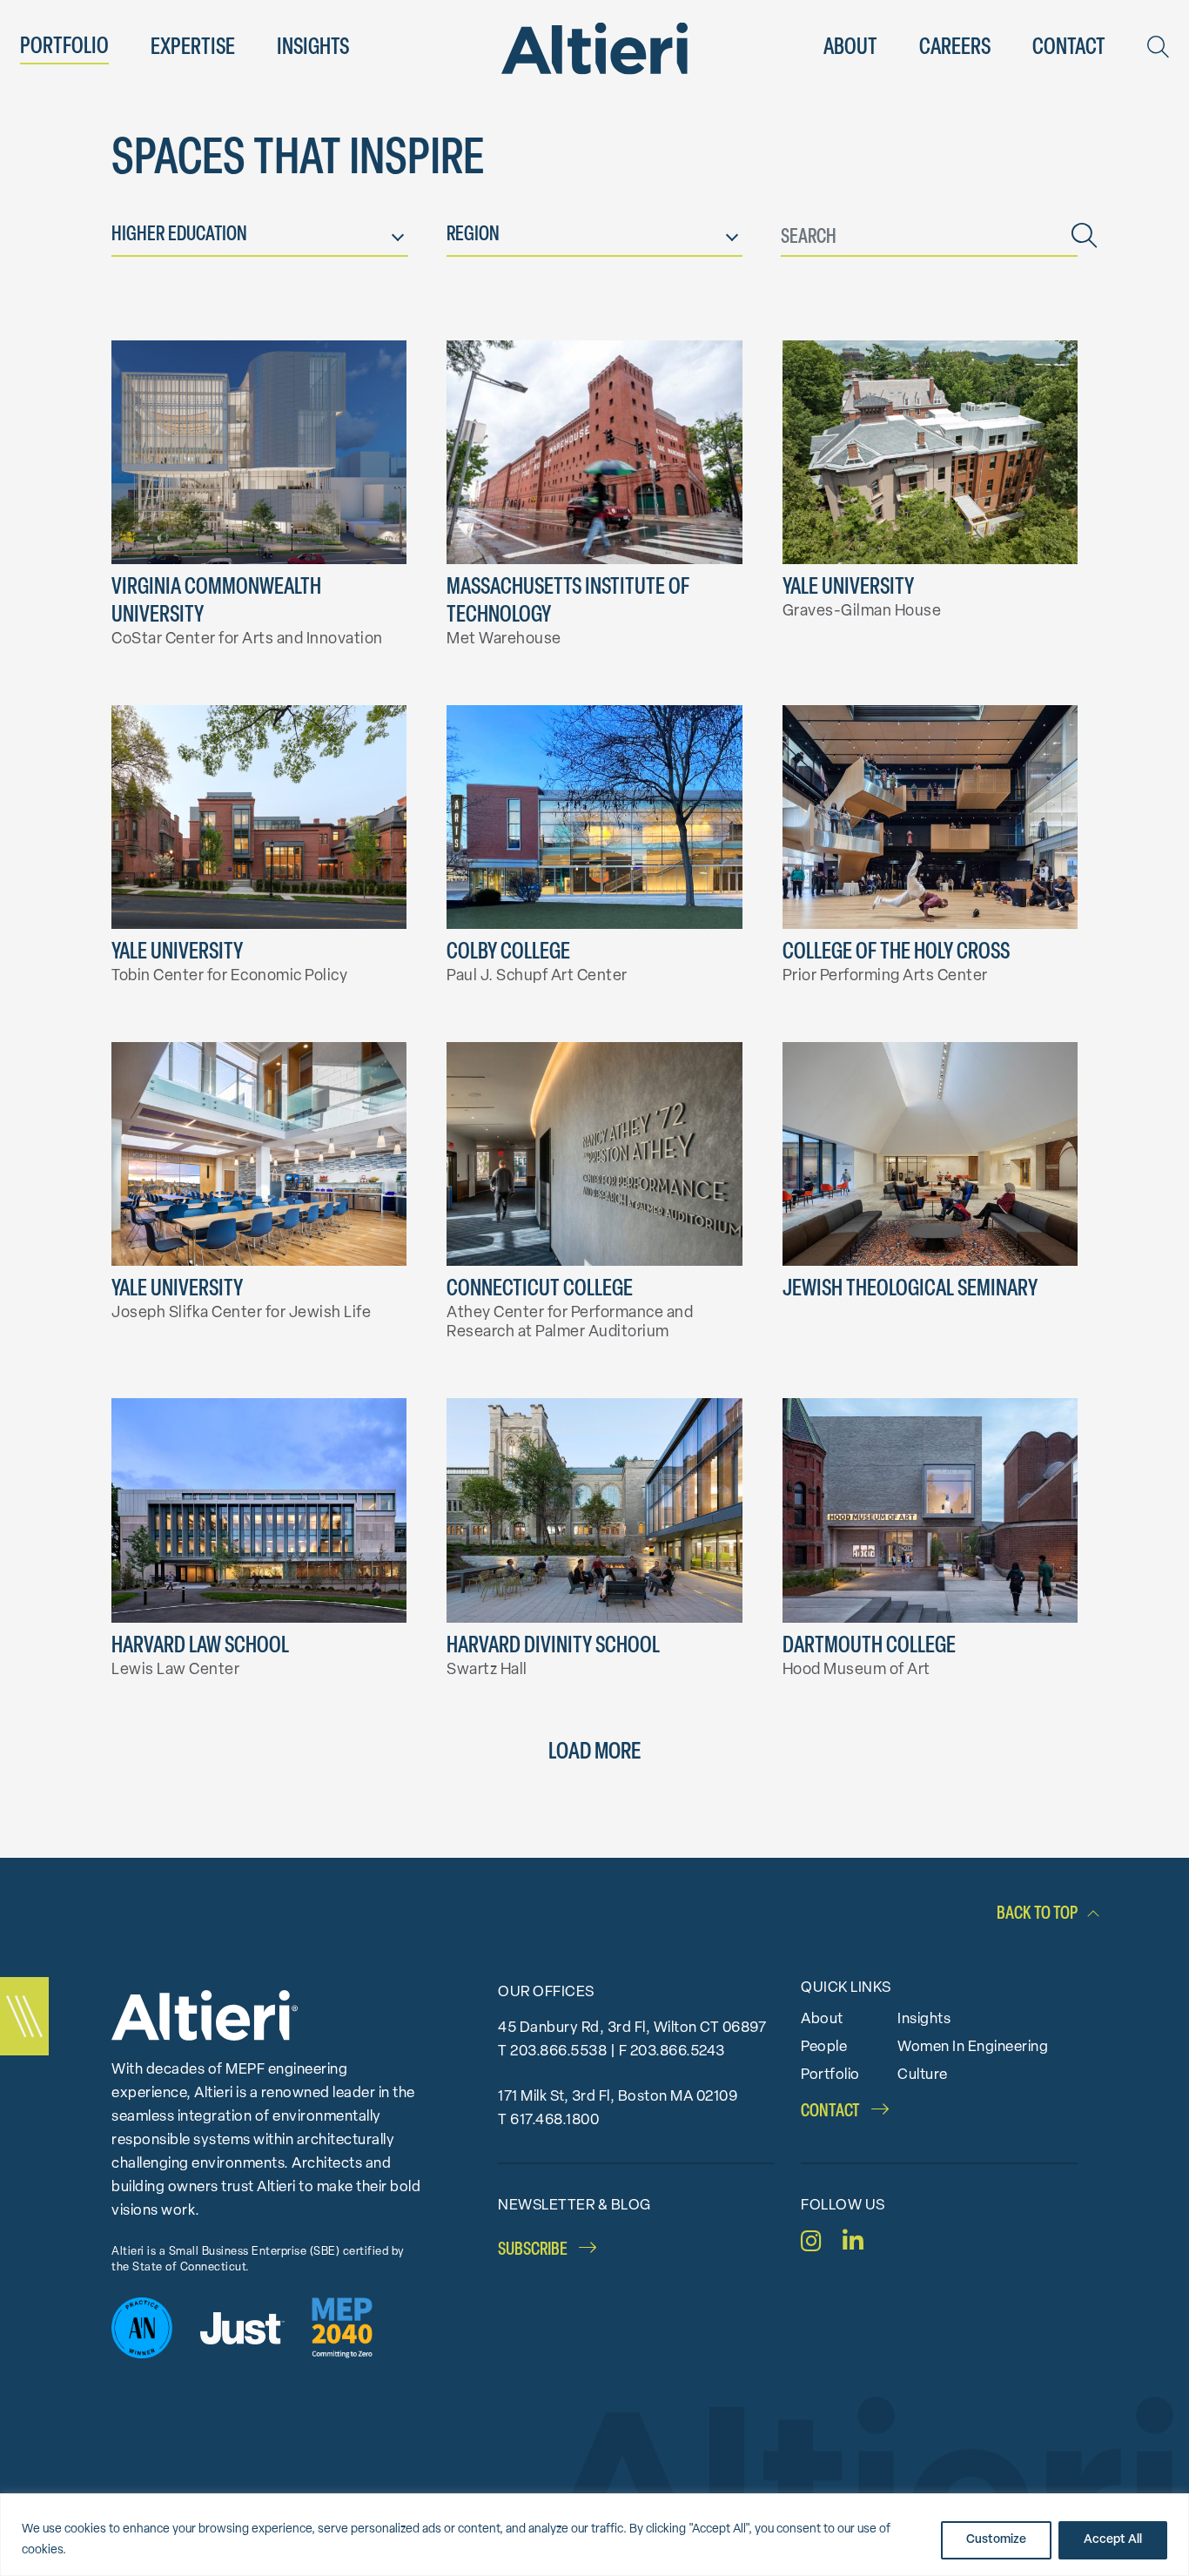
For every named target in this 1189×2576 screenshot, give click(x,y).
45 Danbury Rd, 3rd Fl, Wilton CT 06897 (632, 2028)
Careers (955, 48)
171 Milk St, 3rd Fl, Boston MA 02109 (618, 2097)
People (824, 2047)
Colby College (508, 953)
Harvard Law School (200, 1647)
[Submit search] (1084, 239)
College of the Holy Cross (896, 953)
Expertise (193, 48)
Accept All (1113, 2540)
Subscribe (534, 2250)
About (850, 48)
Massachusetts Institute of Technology (568, 602)
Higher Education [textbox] (179, 235)
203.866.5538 (558, 2051)
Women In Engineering (973, 2047)
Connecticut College (540, 1290)
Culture (923, 2075)
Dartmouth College (869, 1647)
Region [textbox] (473, 235)
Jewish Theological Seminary (910, 1290)
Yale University (848, 588)
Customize (996, 2540)
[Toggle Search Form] (1158, 47)
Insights (313, 48)
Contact (1069, 48)
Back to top (1037, 1914)
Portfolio (64, 47)
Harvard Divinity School (553, 1647)
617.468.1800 (554, 2120)
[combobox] (260, 239)
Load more (595, 1753)
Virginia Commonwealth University (216, 602)
